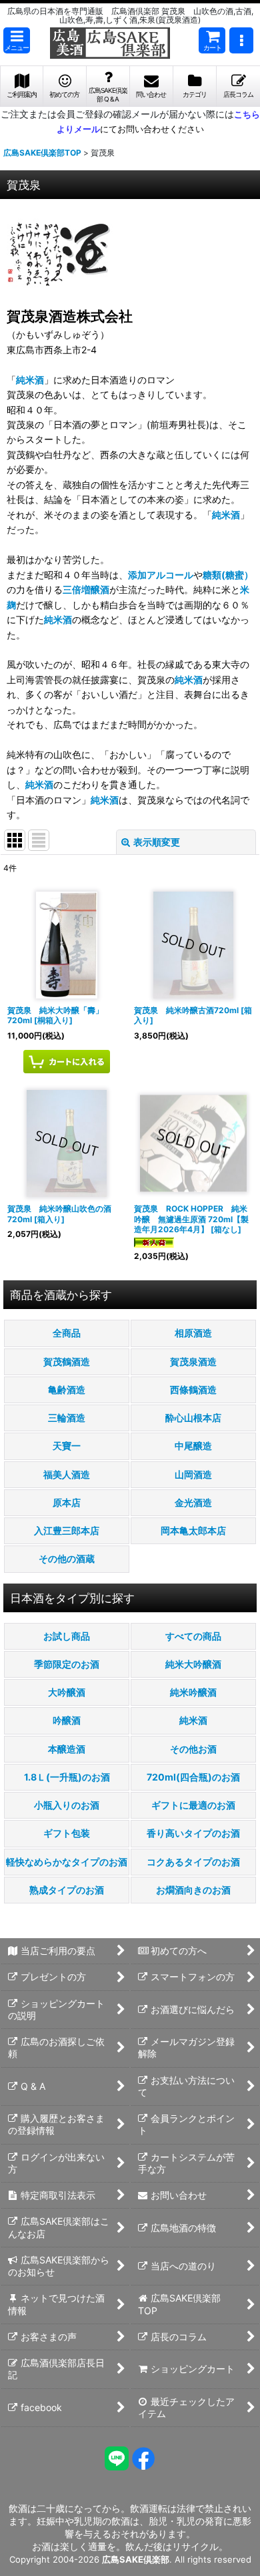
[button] (17, 40)
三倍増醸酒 (86, 589)
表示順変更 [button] (157, 842)
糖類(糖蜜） (228, 575)
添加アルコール (161, 575)
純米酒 (30, 380)
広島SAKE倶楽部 (136, 2559)
